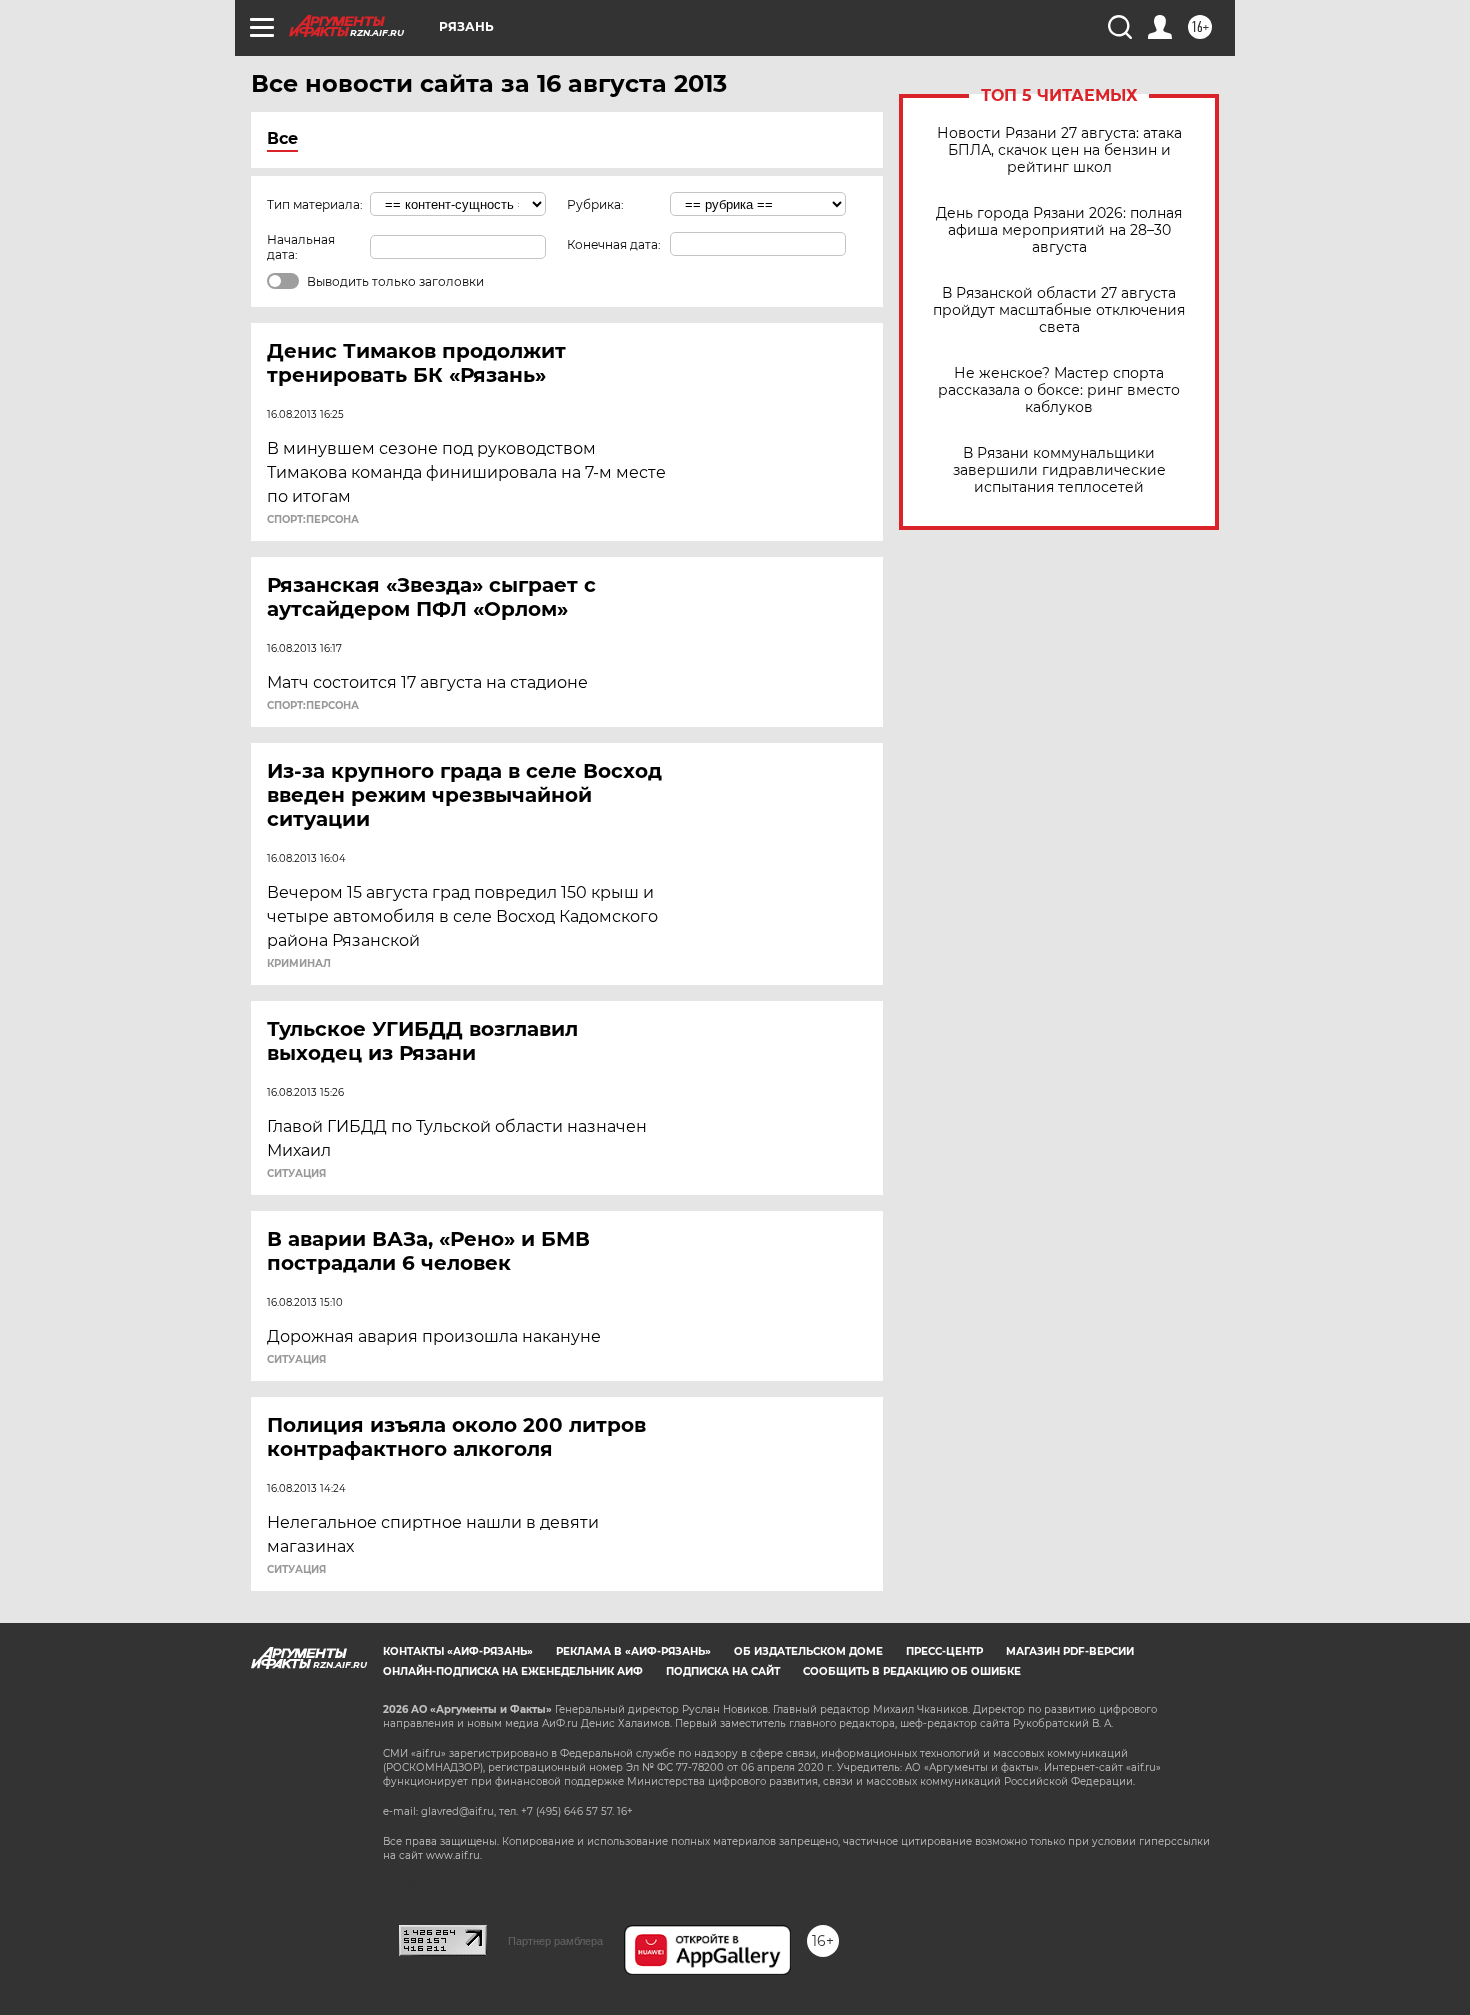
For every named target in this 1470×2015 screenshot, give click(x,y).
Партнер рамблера (555, 1941)
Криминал (299, 964)
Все (282, 138)
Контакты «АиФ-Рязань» (458, 1651)
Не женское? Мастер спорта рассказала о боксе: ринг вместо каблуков (1059, 390)
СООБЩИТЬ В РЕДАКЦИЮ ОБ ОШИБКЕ (912, 1671)
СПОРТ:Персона (313, 520)
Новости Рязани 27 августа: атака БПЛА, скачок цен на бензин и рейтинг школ (1059, 150)
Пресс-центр (944, 1651)
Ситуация (296, 1174)
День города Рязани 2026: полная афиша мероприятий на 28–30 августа (1059, 230)
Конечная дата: (614, 244)
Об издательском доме (808, 1651)
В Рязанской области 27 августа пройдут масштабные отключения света (1059, 310)
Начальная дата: (301, 247)
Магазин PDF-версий (1070, 1651)
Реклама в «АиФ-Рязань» (633, 1651)
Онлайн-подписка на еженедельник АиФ (513, 1671)
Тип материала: (315, 204)
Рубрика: (595, 204)
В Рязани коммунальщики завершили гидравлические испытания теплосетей (1059, 470)
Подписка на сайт (723, 1671)
